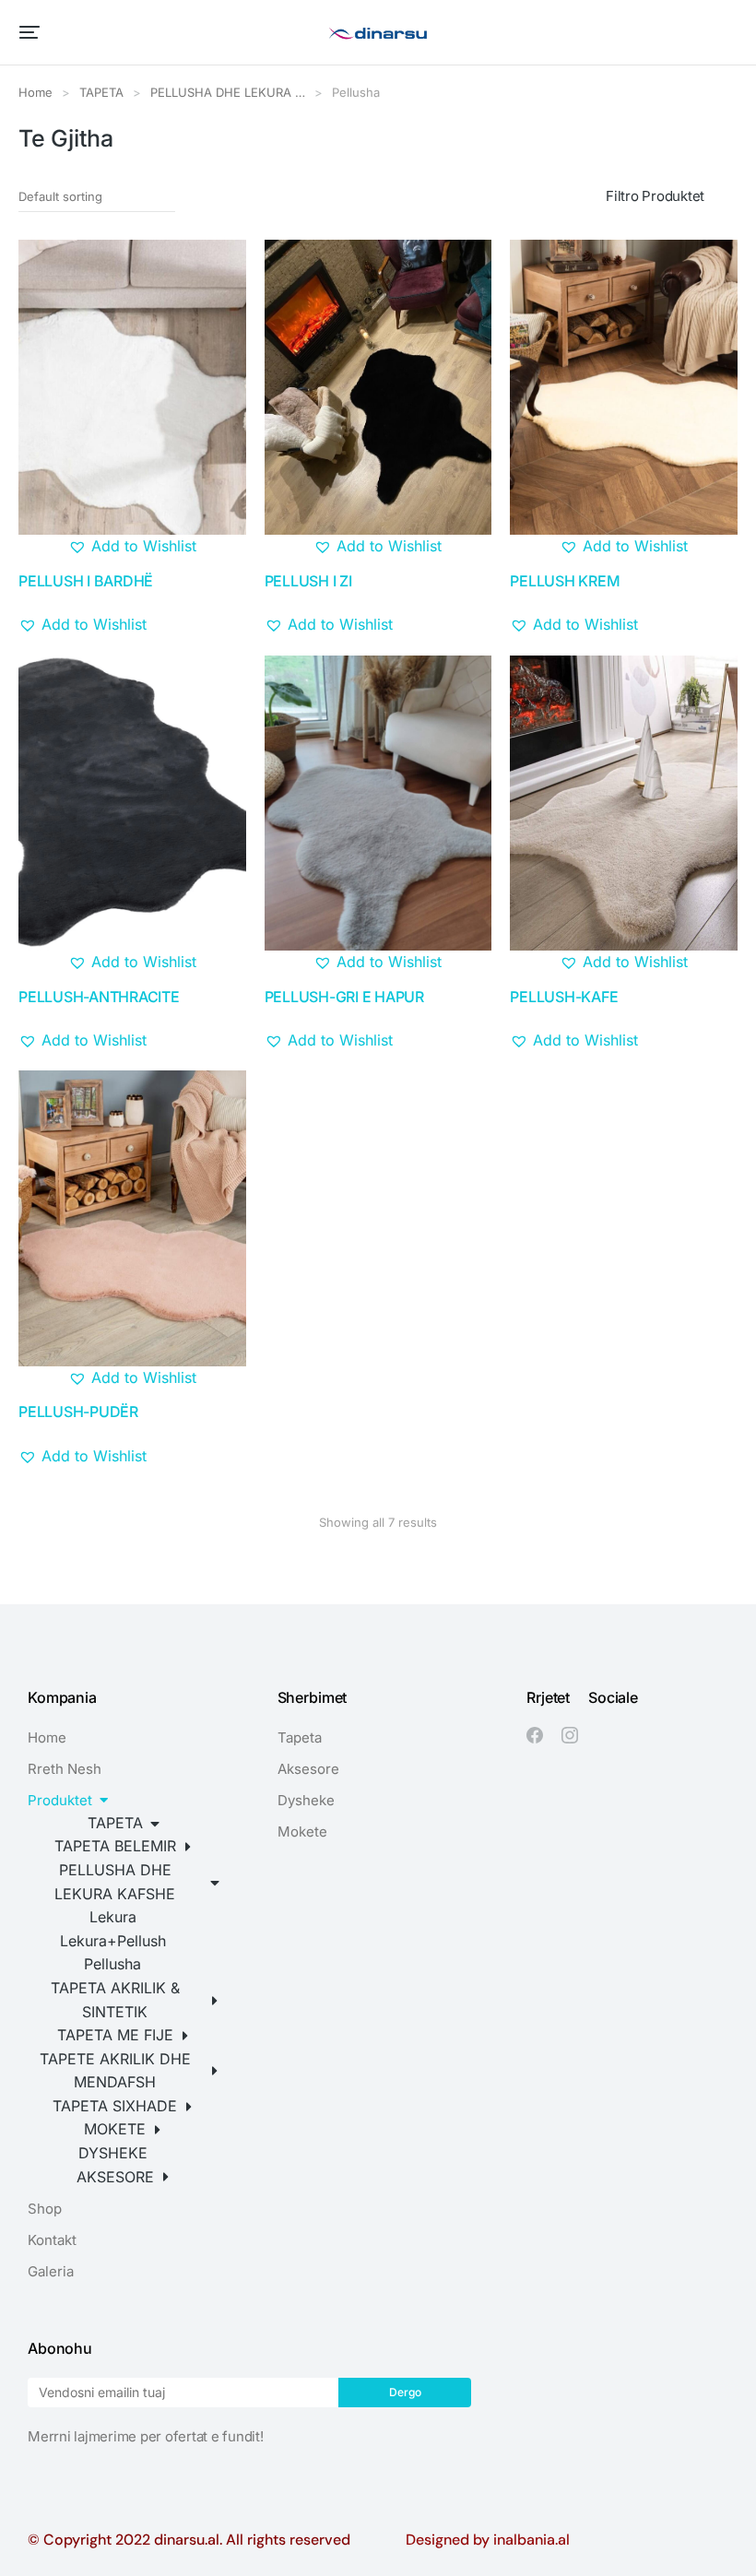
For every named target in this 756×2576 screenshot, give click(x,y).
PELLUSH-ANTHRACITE (99, 997)
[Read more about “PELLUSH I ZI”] (467, 534)
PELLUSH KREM (565, 581)
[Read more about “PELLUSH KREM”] (713, 534)
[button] (30, 32)
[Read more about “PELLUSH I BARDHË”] (221, 534)
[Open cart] (729, 32)
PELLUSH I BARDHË (86, 581)
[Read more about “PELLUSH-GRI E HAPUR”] (467, 950)
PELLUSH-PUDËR (78, 1412)
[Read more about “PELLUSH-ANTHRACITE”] (221, 950)
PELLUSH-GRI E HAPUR (344, 997)
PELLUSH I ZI (308, 581)
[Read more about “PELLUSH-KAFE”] (713, 950)
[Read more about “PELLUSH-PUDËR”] (221, 1365)
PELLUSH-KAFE (564, 997)
